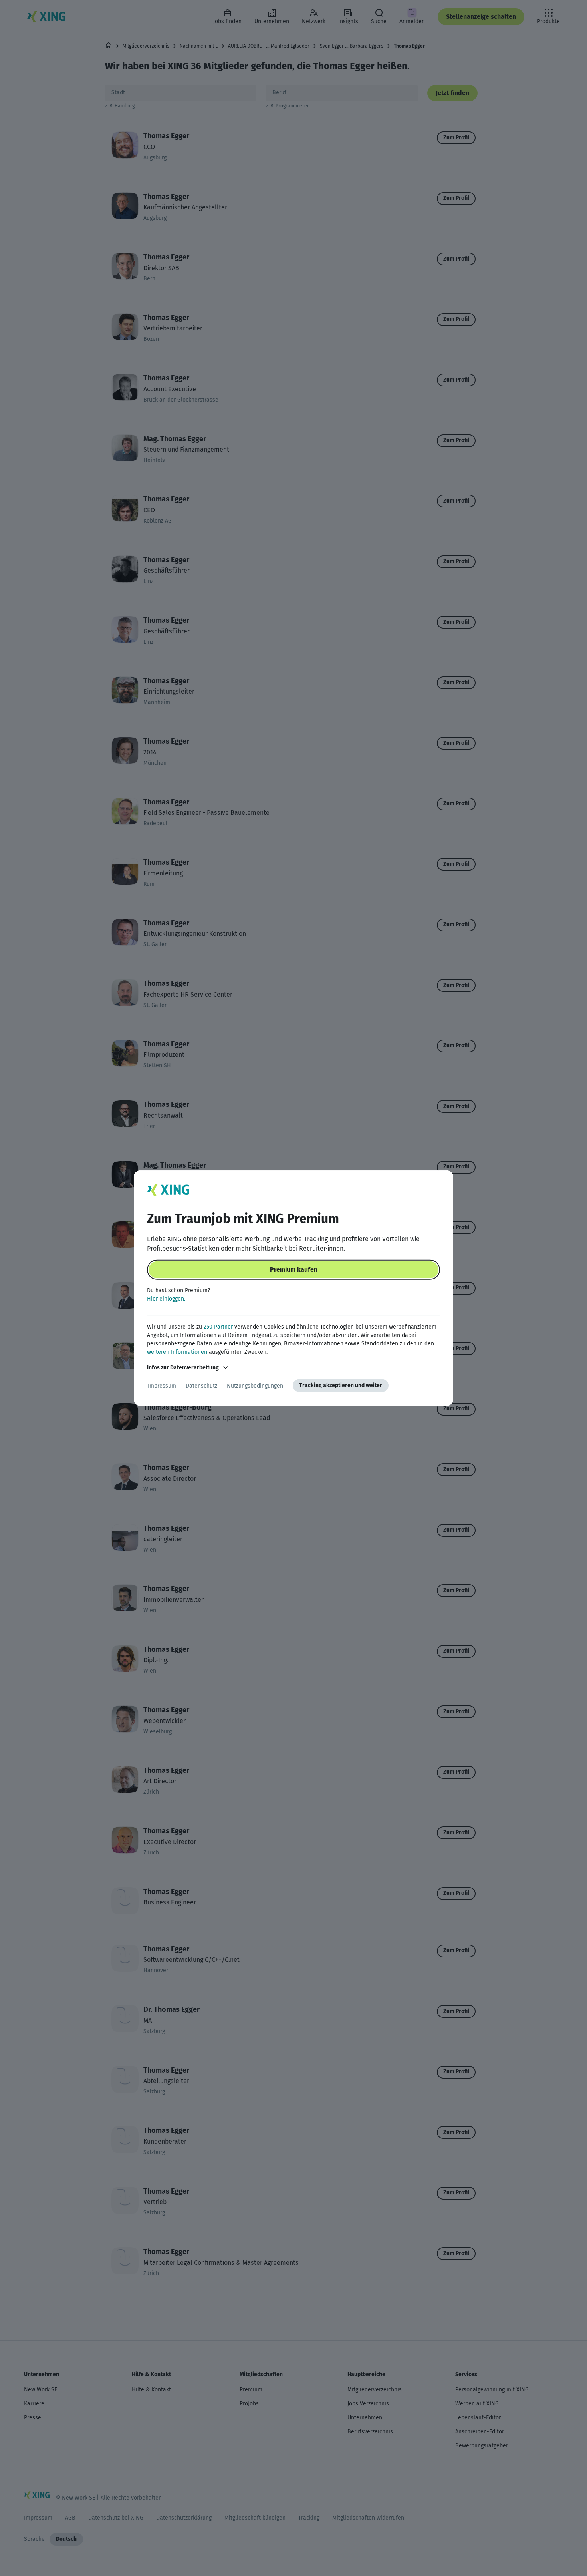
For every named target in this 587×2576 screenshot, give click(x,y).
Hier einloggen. (166, 1299)
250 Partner (218, 1327)
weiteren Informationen (177, 1352)
